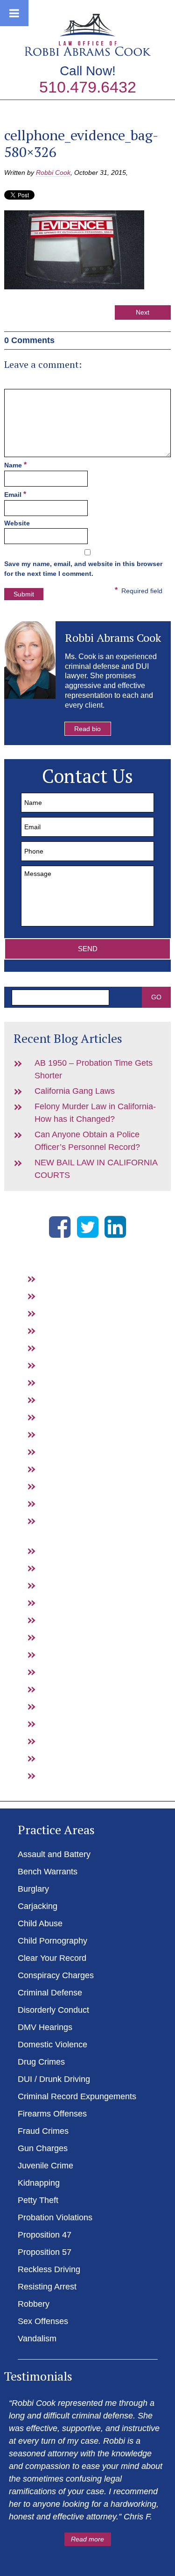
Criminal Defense (80, 1417)
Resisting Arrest (77, 1723)
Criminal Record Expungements (77, 2096)
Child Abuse (70, 1348)
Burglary (64, 1313)
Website (17, 523)
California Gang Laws (75, 1091)
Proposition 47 (75, 1672)
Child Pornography (83, 1365)
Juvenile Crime (76, 1602)
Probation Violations (85, 1654)
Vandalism (67, 1775)
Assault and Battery (84, 1278)
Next (143, 312)
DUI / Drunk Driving (84, 1503)
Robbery (64, 1741)
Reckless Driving (79, 1706)
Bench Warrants (78, 1296)
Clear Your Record (82, 1382)
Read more (87, 2539)
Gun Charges (73, 1585)
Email (15, 494)
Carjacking (68, 1330)
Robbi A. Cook (88, 35)
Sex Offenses (73, 1758)
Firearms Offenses (83, 1550)
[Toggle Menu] (14, 13)
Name (15, 465)
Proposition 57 (75, 1689)
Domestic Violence (83, 1469)
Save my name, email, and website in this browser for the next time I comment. (83, 569)
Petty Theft (68, 1637)
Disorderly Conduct (84, 1434)
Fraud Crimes (73, 1568)
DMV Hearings (75, 1451)
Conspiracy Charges (86, 1399)
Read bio (87, 729)
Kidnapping (69, 1620)
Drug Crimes (72, 1486)
